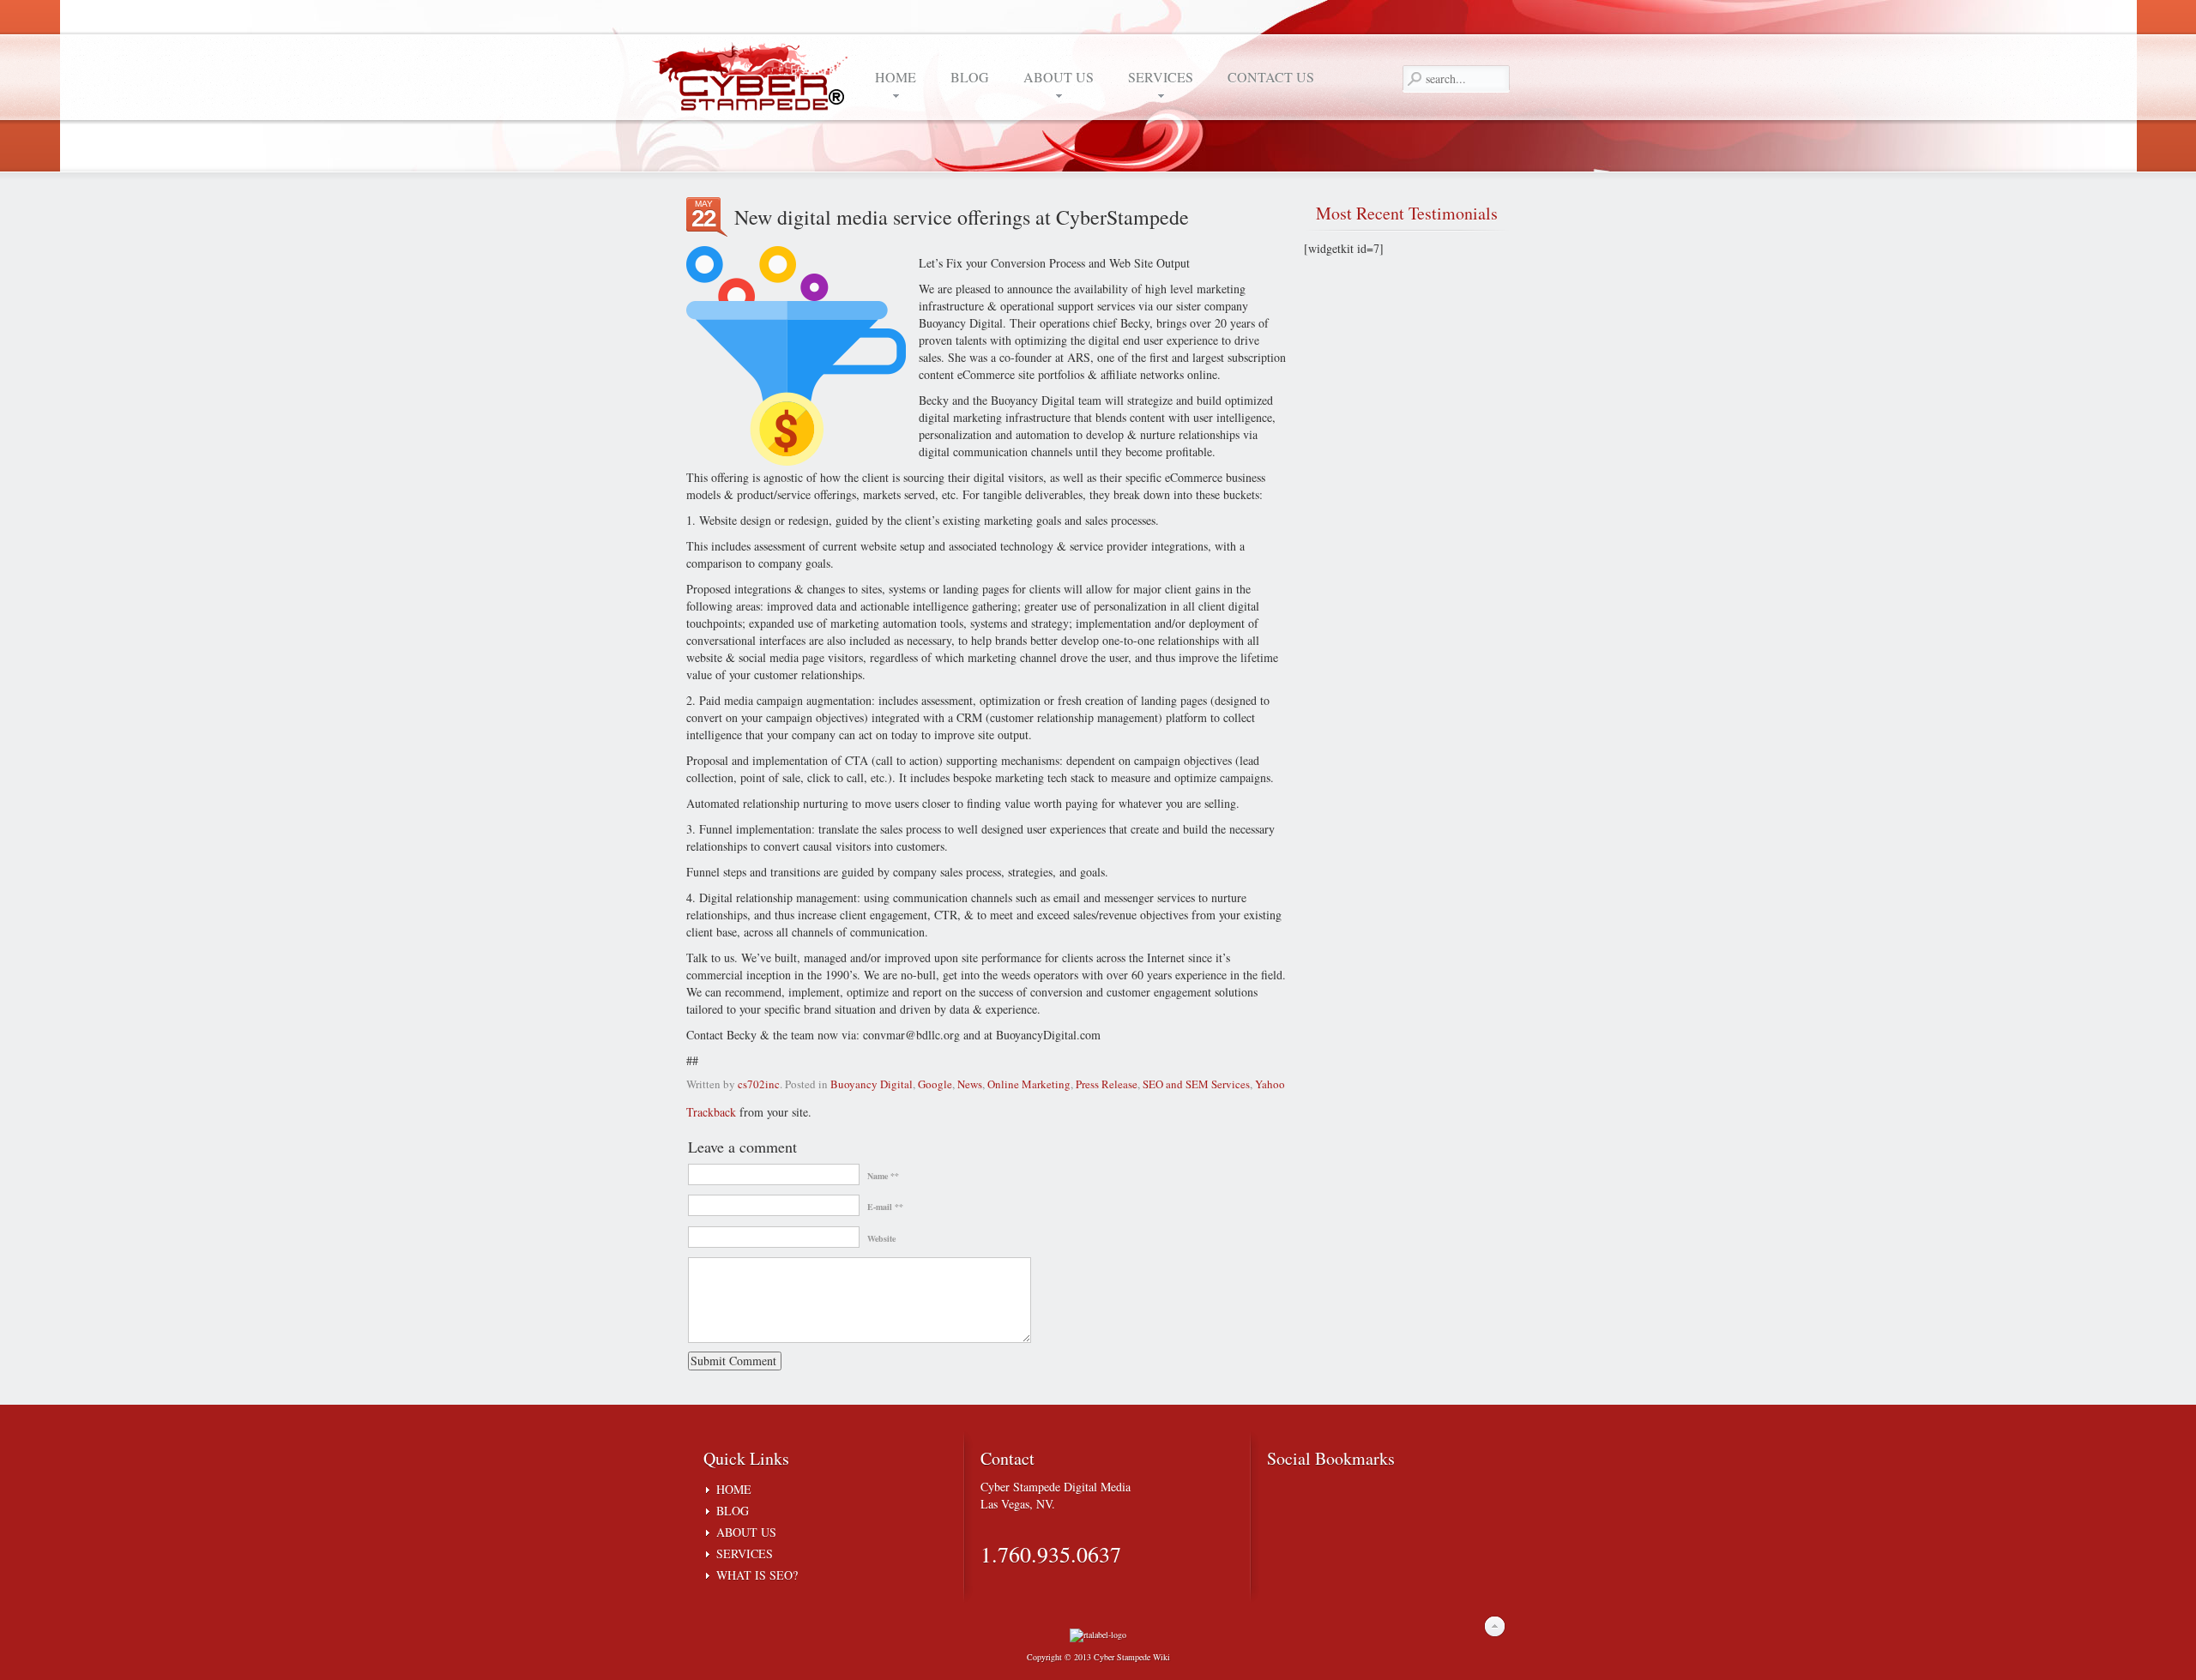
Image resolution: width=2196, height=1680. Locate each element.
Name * (881, 1176)
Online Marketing (1029, 1084)
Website (881, 1238)
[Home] (755, 75)
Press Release (1107, 1084)
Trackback (711, 1112)
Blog (733, 1511)
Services (745, 1554)
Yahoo (1270, 1084)
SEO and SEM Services (1196, 1084)
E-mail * (883, 1207)
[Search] (1414, 79)
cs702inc (759, 1084)
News (970, 1084)
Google (935, 1084)
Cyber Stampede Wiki (1132, 1657)
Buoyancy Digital (872, 1084)
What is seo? (757, 1575)
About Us (746, 1532)
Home (734, 1489)
